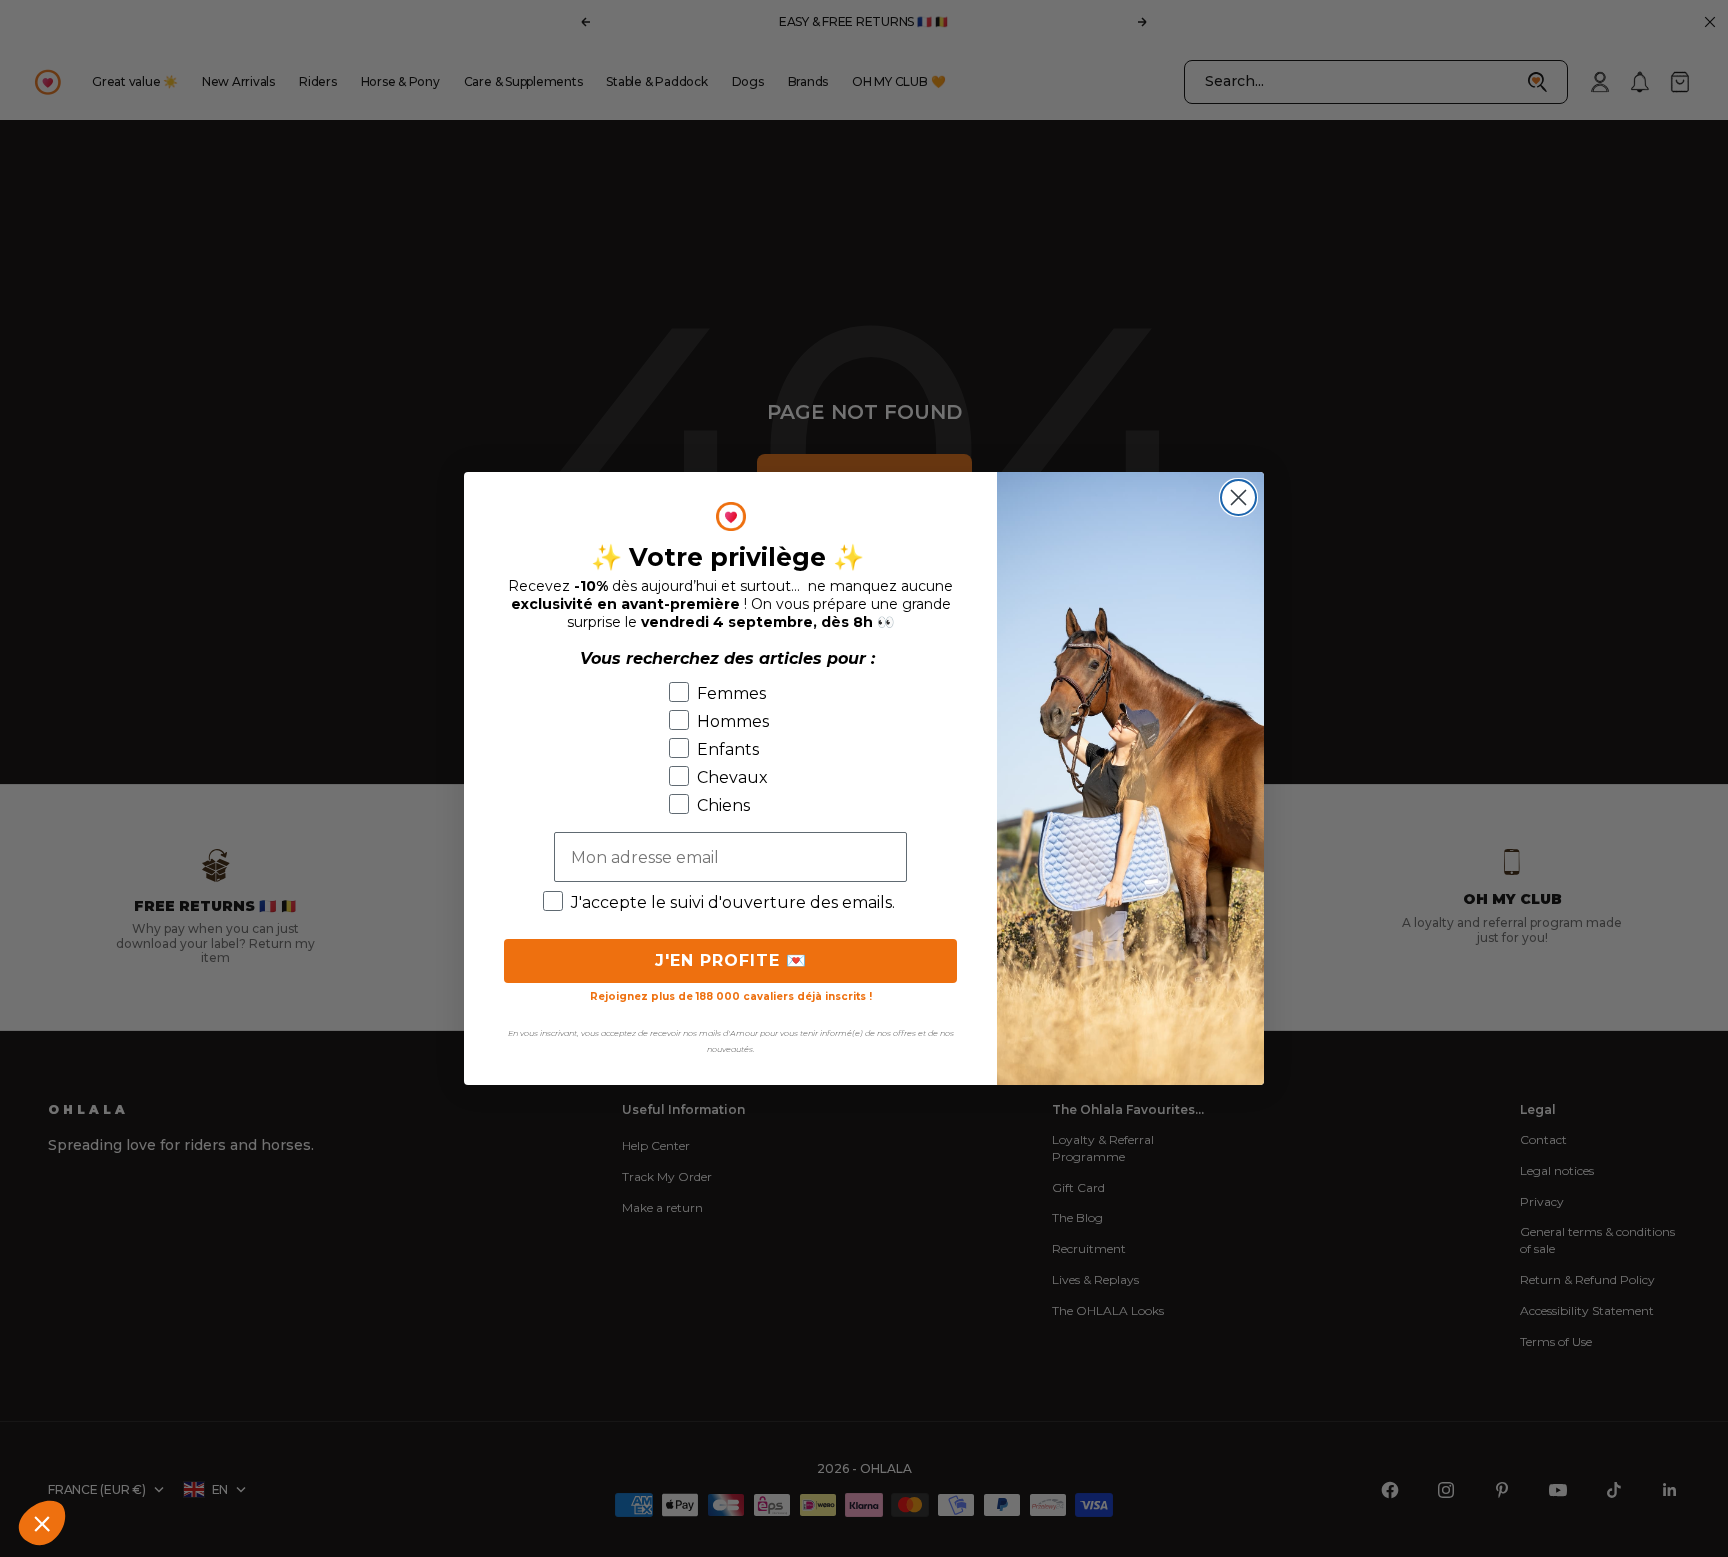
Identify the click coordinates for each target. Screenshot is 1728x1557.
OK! (170, 1456)
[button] (42, 1523)
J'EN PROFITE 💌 (731, 960)
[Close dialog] (1238, 497)
